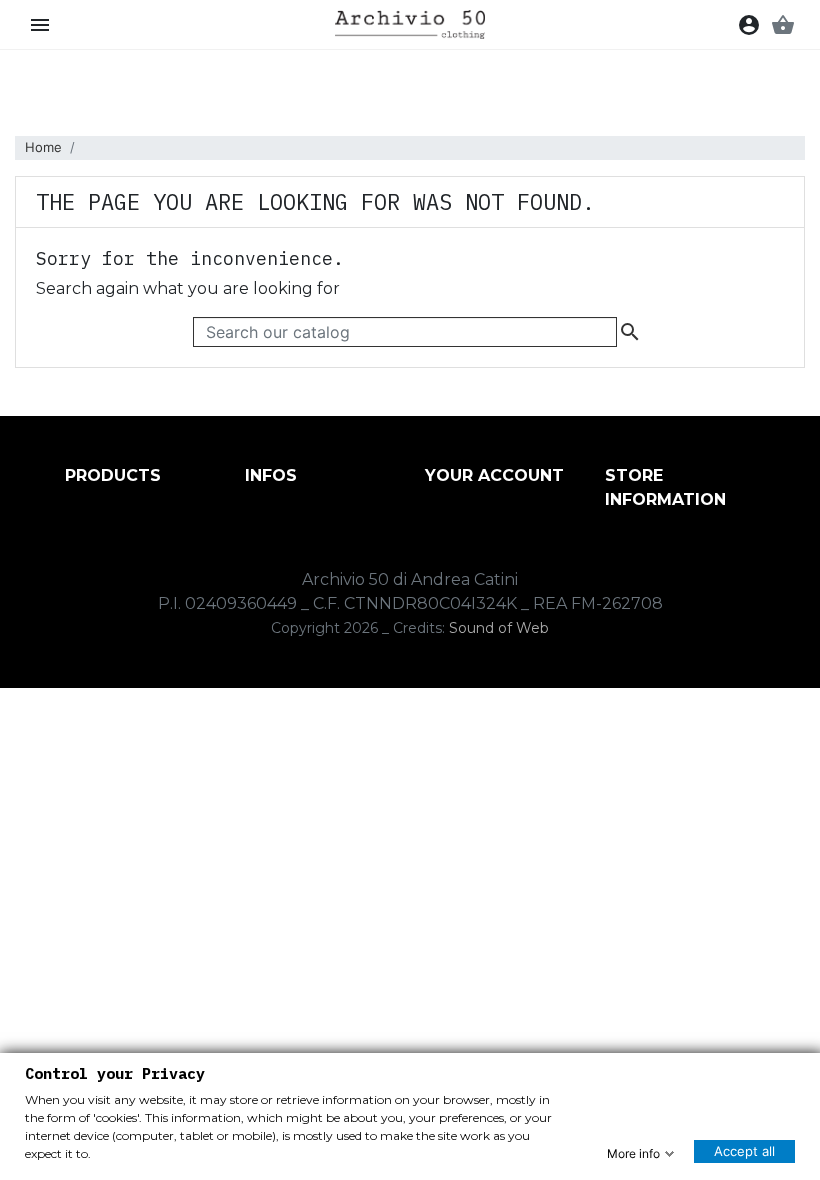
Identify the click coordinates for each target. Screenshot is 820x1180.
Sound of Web (499, 628)
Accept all (744, 1151)
